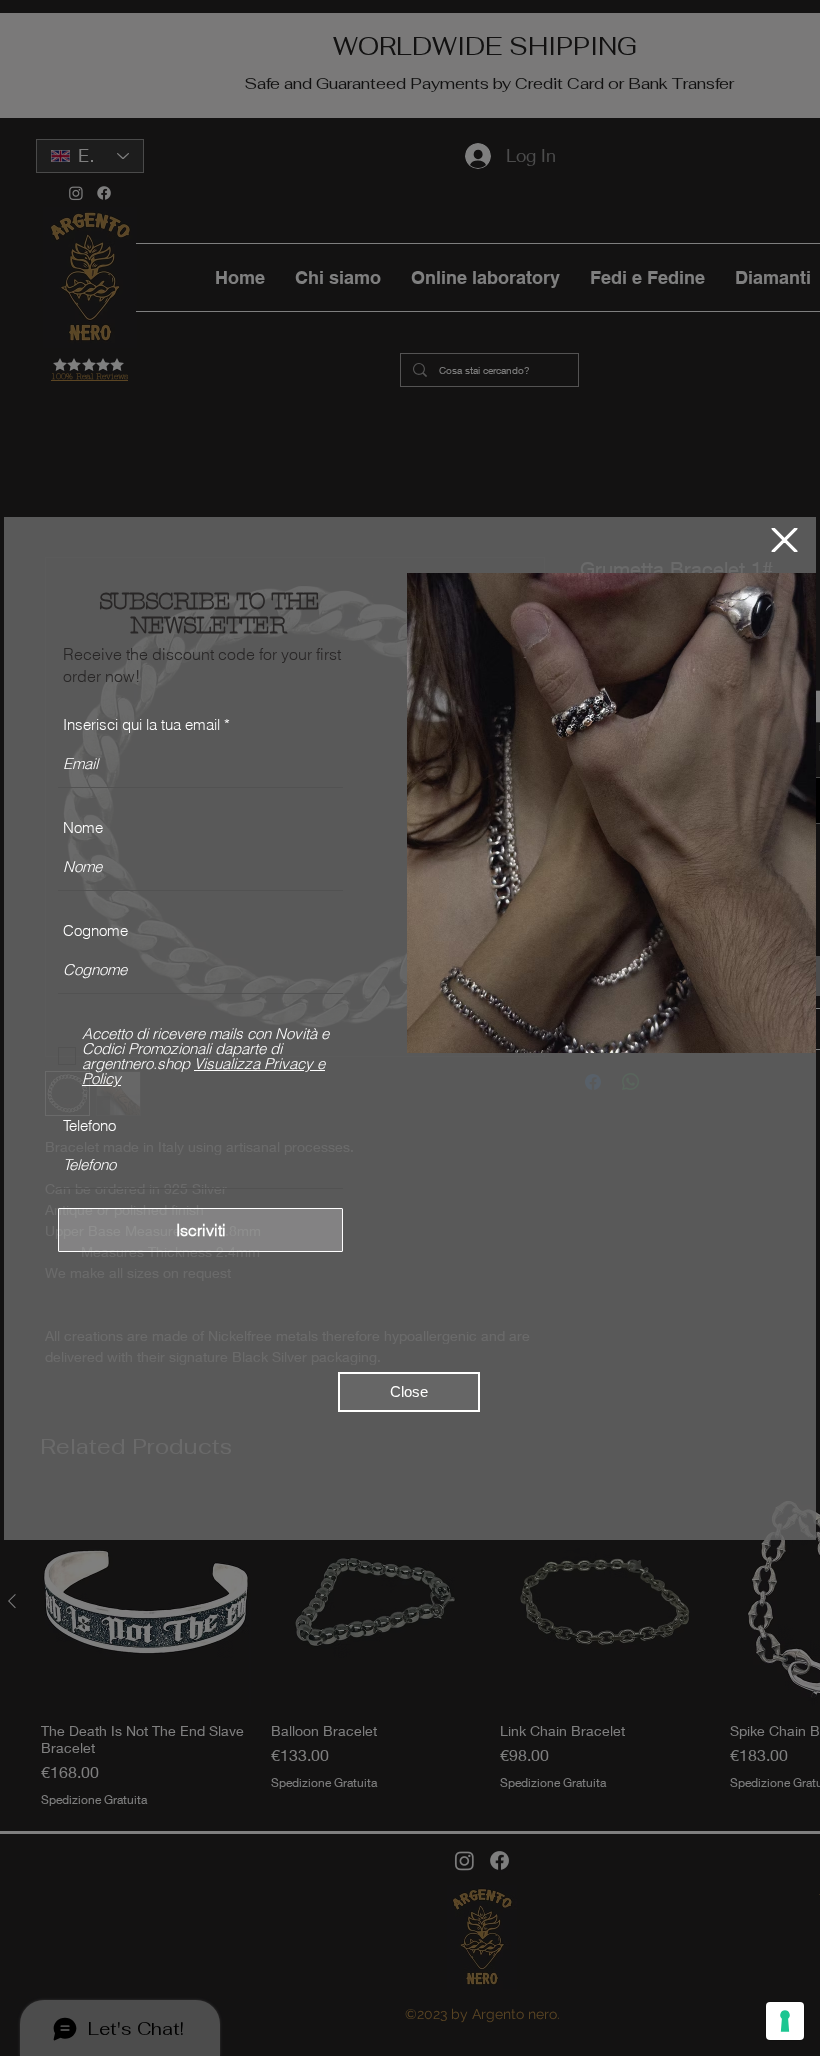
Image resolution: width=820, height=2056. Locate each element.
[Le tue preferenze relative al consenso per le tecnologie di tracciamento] (785, 2021)
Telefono (89, 1125)
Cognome (95, 930)
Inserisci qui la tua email (141, 724)
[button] (784, 540)
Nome (83, 827)
